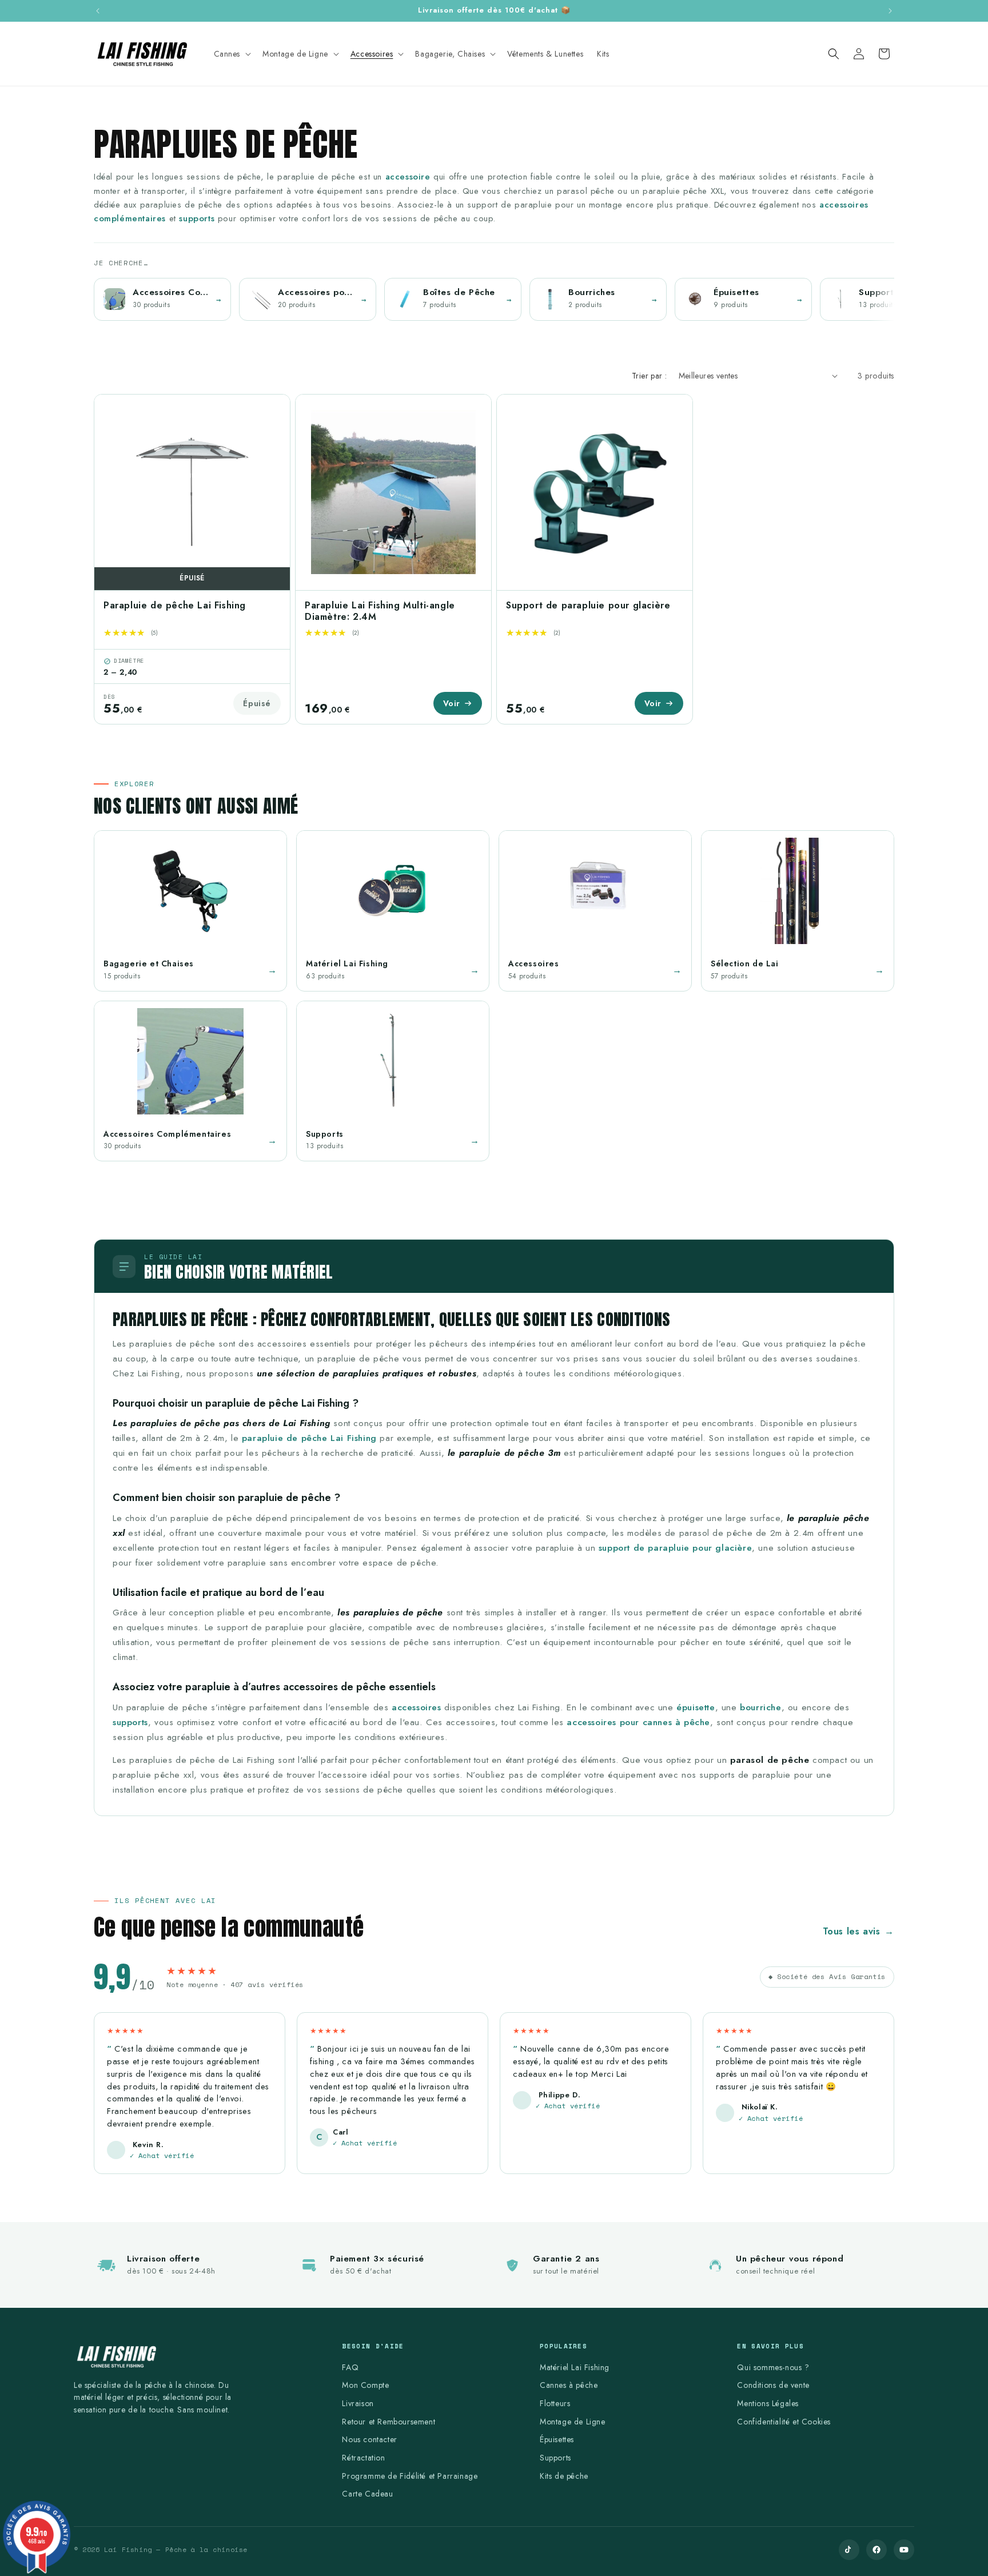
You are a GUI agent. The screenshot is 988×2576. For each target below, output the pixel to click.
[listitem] (162, 299)
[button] (232, 54)
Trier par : (649, 376)
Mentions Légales (768, 2403)
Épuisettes (557, 2439)
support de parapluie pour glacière (675, 1548)
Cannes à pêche (569, 2385)
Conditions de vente (773, 2385)
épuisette (696, 1707)
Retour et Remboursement (389, 2422)
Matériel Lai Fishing (575, 2367)
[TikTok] (849, 2550)
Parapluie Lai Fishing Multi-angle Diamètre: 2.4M (380, 611)
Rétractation (363, 2458)
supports (197, 218)
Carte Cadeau (367, 2494)
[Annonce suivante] (890, 11)
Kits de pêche (564, 2476)
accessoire (408, 177)
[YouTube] (904, 2550)
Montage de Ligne (573, 2422)
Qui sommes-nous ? (773, 2367)
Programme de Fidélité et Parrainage (410, 2476)
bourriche (760, 1707)
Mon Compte (365, 2385)
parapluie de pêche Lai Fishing (309, 1438)
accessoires (417, 1707)
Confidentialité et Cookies (784, 2422)
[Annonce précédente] (98, 11)
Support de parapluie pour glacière (588, 605)
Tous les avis (858, 1931)
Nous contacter (369, 2439)
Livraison (358, 2403)
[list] (494, 301)
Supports (555, 2458)
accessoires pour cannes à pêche (638, 1722)
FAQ (350, 2367)
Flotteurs (555, 2403)
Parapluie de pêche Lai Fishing (175, 605)
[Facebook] (877, 2550)
